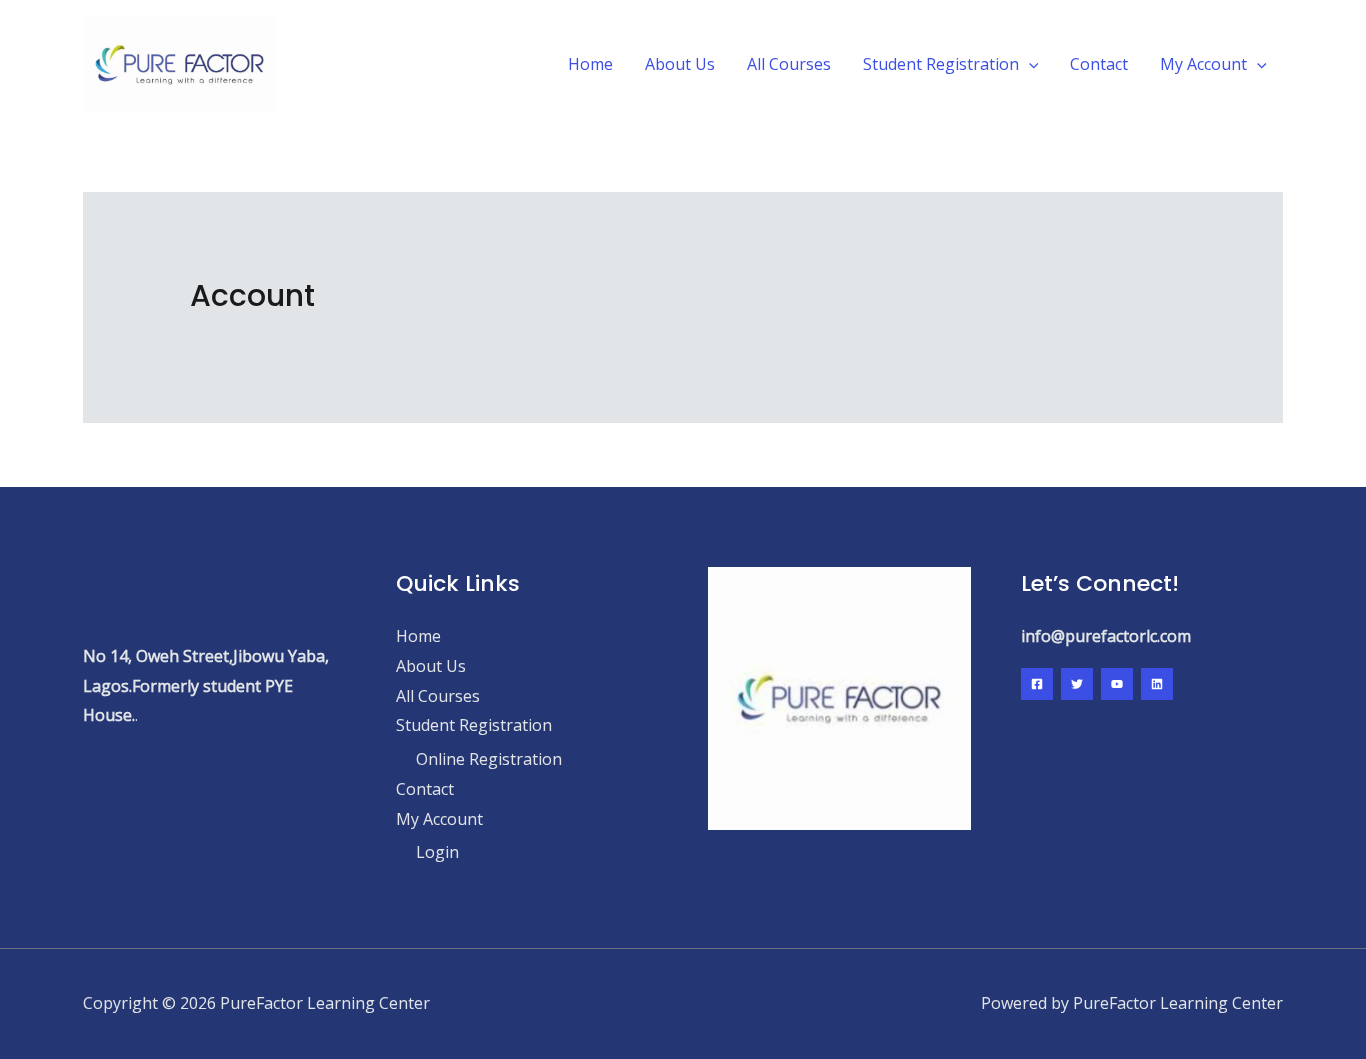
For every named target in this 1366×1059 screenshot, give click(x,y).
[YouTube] (1117, 684)
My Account (1203, 64)
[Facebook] (1037, 684)
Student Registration (941, 64)
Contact (1099, 64)
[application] (1029, 64)
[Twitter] (1077, 684)
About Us (680, 64)
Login (437, 852)
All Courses (789, 64)
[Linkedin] (1157, 684)
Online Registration (489, 759)
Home (590, 64)
